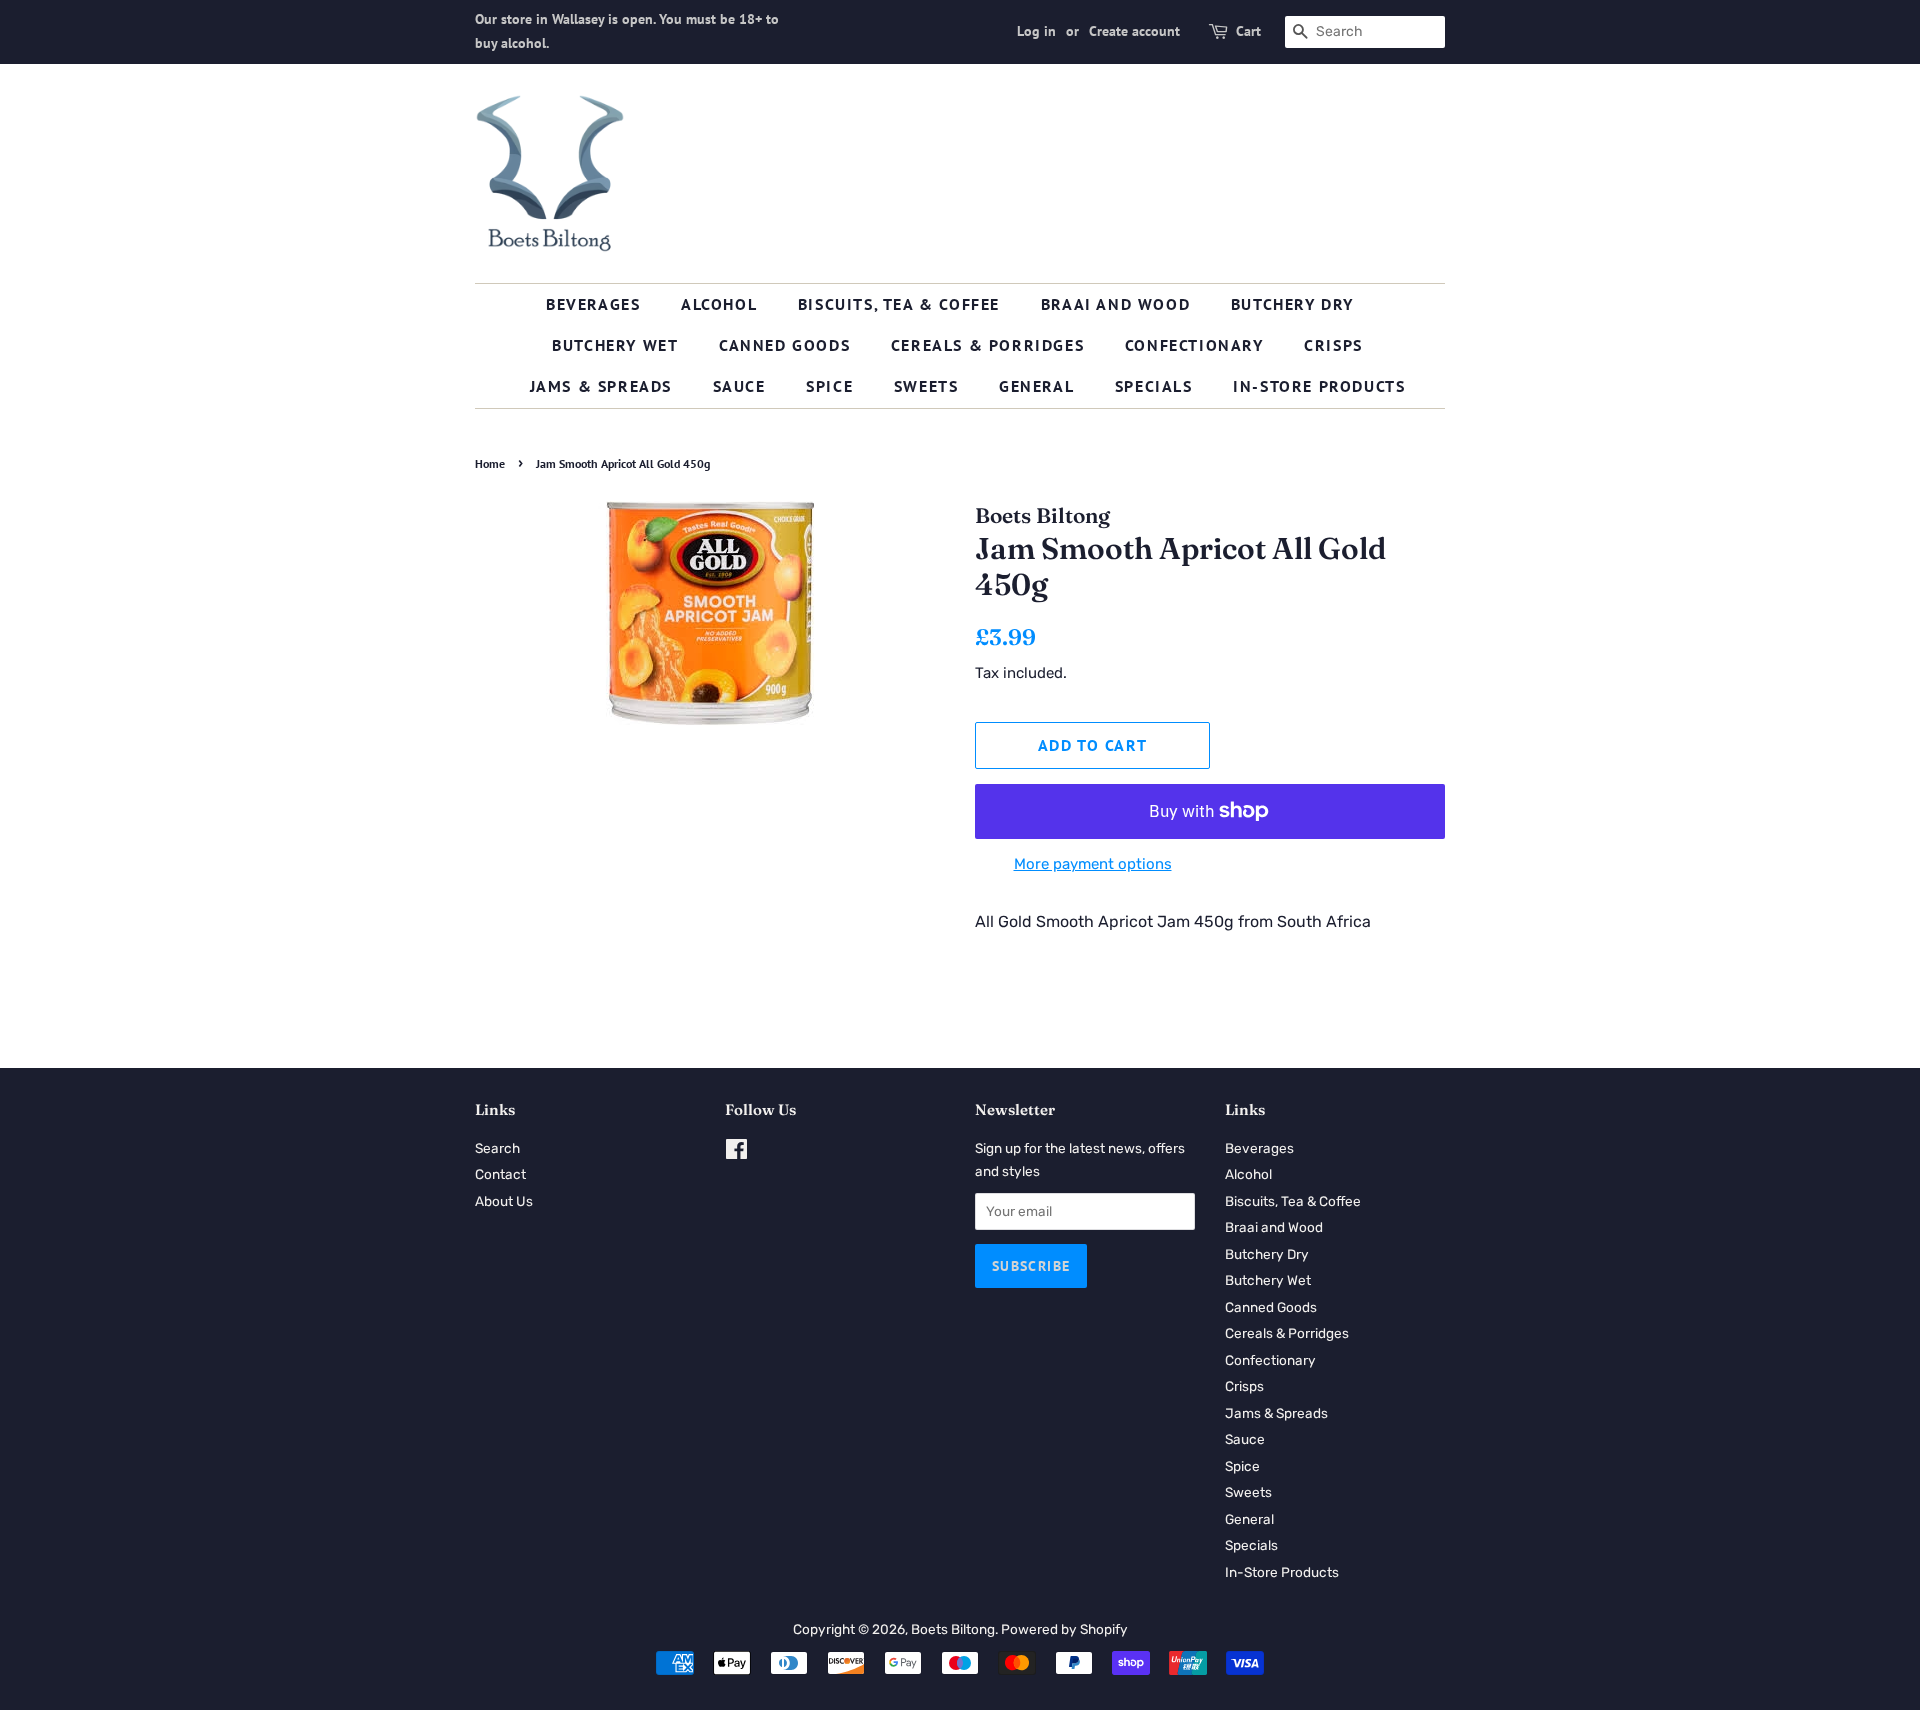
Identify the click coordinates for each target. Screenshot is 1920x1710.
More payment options (1093, 864)
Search (497, 1148)
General (1036, 386)
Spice (829, 386)
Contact (500, 1174)
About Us (504, 1201)
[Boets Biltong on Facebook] (736, 1153)
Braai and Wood (1115, 304)
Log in (1036, 31)
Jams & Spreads (601, 386)
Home (490, 463)
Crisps (1333, 345)
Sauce (739, 386)
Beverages (593, 304)
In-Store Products (1319, 386)
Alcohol (719, 304)
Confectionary (1194, 345)
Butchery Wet (615, 345)
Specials (1154, 386)
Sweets (926, 386)
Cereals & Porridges (987, 345)
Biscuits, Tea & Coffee (899, 304)
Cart (1248, 31)
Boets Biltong (953, 1629)
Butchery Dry (1292, 304)
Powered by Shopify (1064, 1629)
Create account (1134, 31)
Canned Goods (784, 345)
